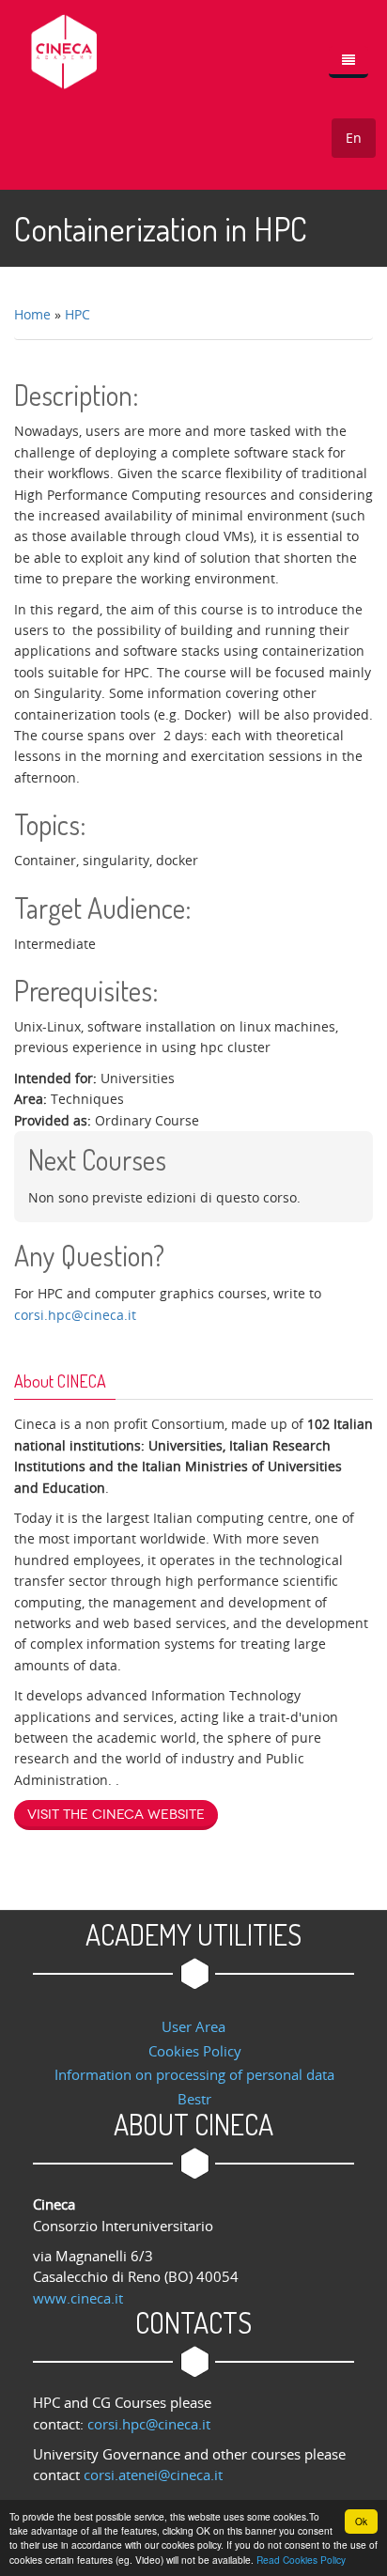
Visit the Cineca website (116, 1815)
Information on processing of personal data (194, 2074)
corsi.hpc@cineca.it (75, 1315)
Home (32, 314)
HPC (77, 314)
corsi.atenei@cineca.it (153, 2475)
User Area (193, 2026)
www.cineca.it (78, 2298)
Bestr (194, 2099)
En (354, 138)
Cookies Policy (195, 2051)
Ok (361, 2521)
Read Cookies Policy (301, 2560)
